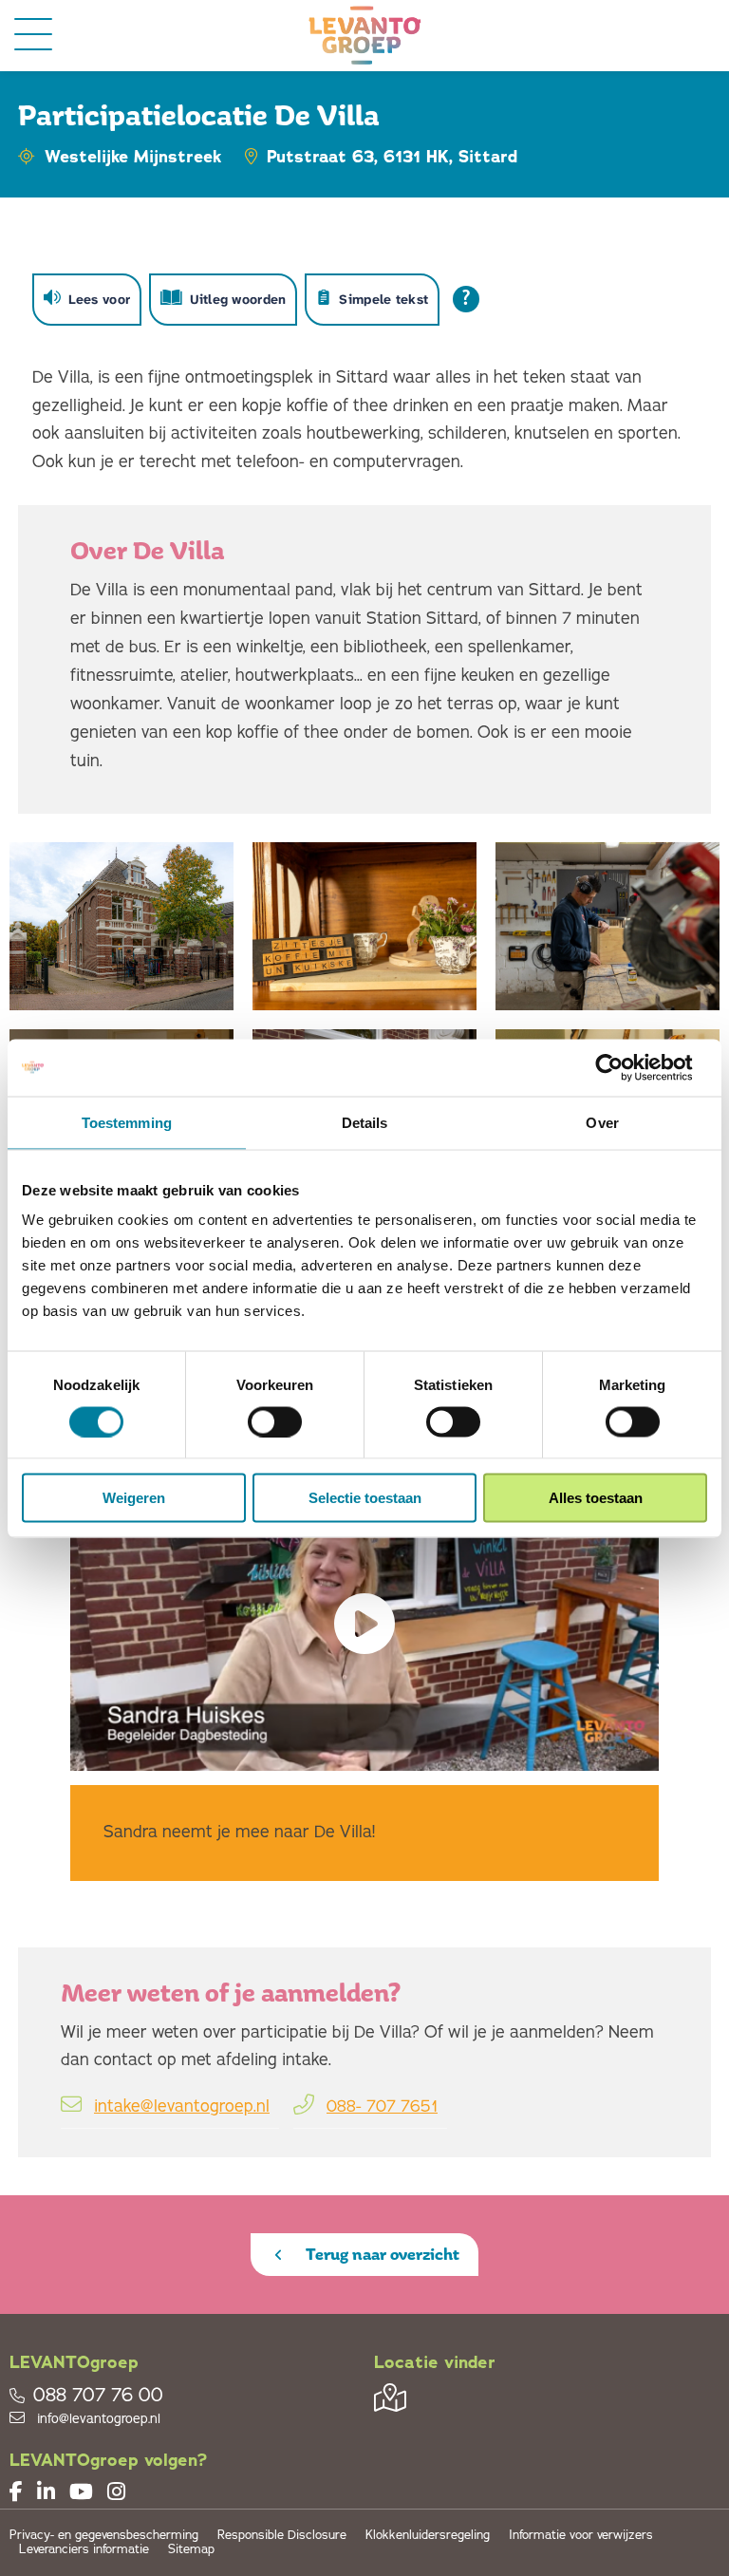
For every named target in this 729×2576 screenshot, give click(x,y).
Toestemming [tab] (127, 1122)
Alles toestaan (596, 1498)
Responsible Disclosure (282, 2536)
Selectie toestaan (365, 1498)
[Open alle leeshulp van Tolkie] (466, 299)
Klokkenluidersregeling (428, 2536)
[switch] (275, 1421)
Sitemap (191, 2550)
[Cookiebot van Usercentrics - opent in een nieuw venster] (624, 1067)
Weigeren (134, 1498)
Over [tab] (602, 1122)
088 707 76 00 (98, 2396)
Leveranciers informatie (84, 2550)
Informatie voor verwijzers (581, 2536)
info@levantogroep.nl (97, 2419)
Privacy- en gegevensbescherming (104, 2536)
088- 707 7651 (382, 2106)
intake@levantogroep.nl (182, 2106)
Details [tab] (365, 1122)
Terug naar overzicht (381, 2254)
